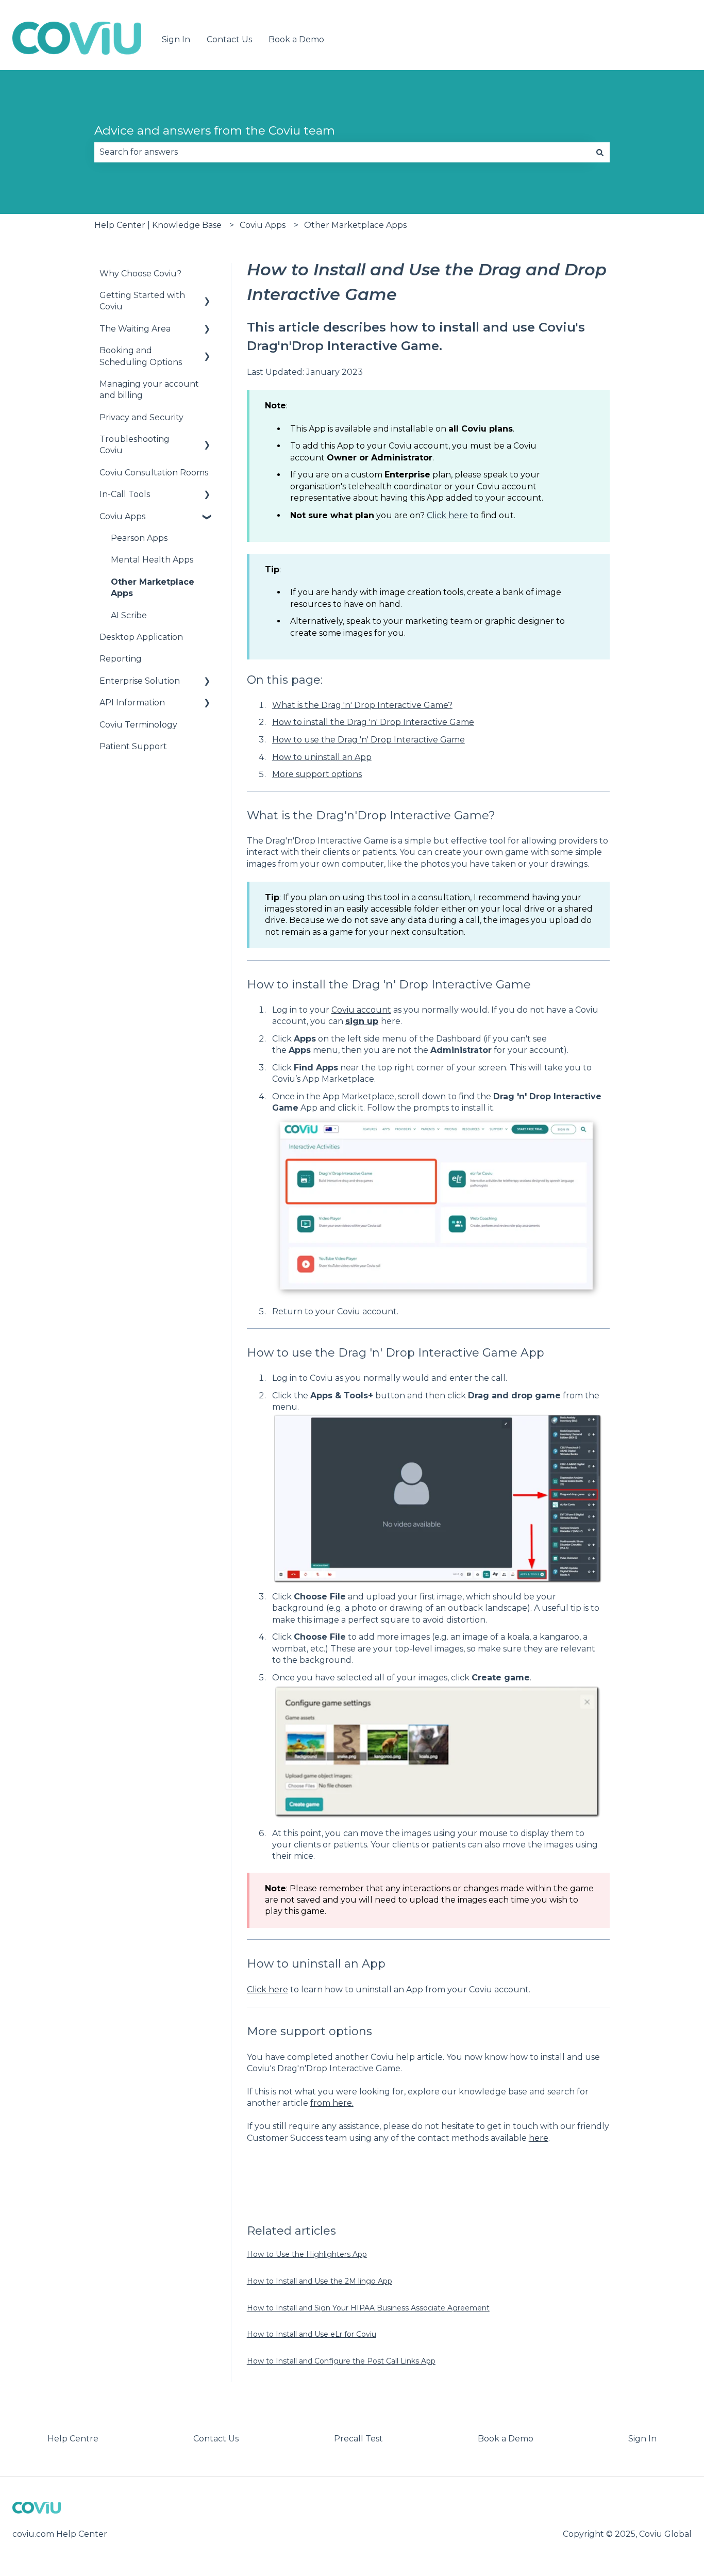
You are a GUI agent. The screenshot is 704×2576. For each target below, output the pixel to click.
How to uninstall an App (322, 757)
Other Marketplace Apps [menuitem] (153, 588)
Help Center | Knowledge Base (158, 225)
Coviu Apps (263, 225)
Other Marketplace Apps (355, 225)
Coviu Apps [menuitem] (122, 516)
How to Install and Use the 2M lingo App (320, 2281)
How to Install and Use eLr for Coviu (312, 2334)
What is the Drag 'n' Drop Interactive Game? (362, 705)
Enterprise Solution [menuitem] (140, 681)
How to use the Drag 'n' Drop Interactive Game (368, 740)
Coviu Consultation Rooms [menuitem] (154, 473)
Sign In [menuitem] (642, 2439)
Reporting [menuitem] (121, 659)
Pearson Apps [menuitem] (139, 538)
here (539, 2138)
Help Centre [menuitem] (73, 2439)
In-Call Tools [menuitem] (125, 494)
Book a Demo (296, 39)
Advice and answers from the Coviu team (215, 130)
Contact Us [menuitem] (216, 2439)
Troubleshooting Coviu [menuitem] (135, 445)
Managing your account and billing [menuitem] (149, 390)
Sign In (176, 39)
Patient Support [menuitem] (133, 746)
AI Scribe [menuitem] (129, 615)
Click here (447, 515)
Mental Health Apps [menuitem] (152, 560)
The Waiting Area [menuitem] (135, 329)
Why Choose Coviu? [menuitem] (140, 274)
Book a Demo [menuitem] (506, 2439)
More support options (317, 774)
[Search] (600, 152)
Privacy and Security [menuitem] (141, 417)
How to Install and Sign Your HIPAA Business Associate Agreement (368, 2308)
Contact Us (229, 39)
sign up (362, 1021)
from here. (332, 2103)
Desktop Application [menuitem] (141, 637)
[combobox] (342, 152)
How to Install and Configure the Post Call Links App (341, 2361)
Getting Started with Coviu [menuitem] (142, 301)
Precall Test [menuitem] (358, 2439)
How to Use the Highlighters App (307, 2254)
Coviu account (361, 1010)
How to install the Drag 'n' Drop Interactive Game (373, 722)
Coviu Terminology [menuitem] (138, 725)
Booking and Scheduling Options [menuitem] (141, 356)
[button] (207, 296)
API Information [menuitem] (132, 703)
